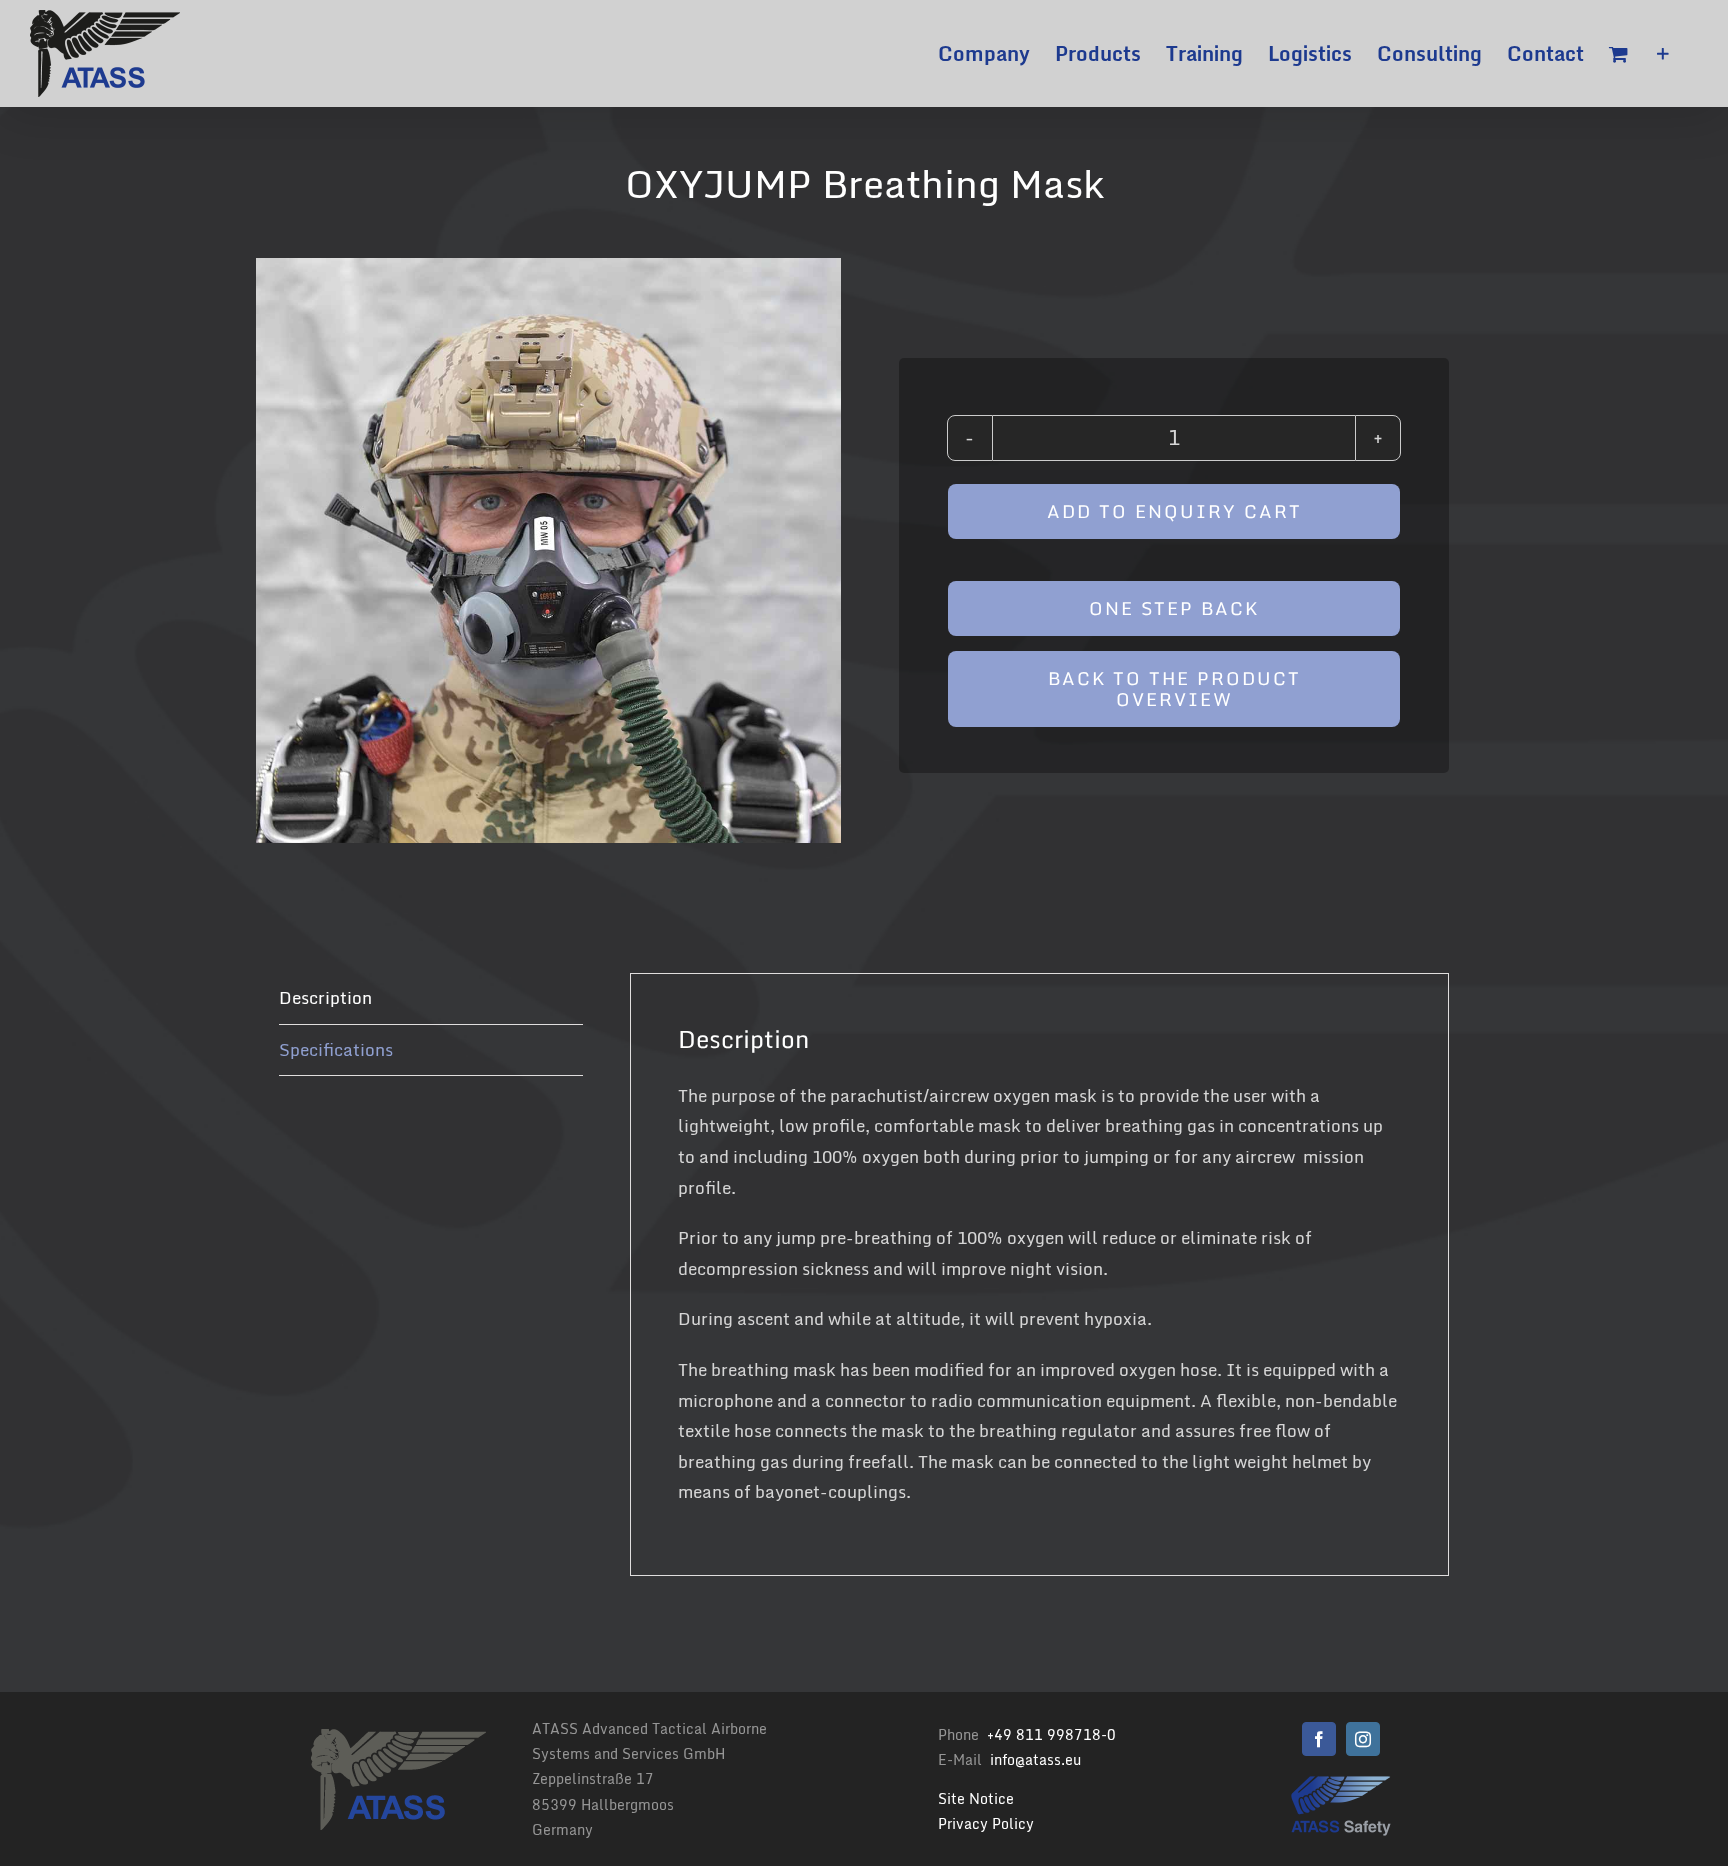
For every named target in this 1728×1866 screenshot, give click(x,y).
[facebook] (1319, 1739)
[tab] (431, 999)
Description (325, 997)
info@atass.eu (1035, 1759)
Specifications (336, 1049)
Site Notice (976, 1798)
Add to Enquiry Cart (1174, 511)
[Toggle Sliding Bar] (1663, 53)
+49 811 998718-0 (1051, 1734)
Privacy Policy (986, 1823)
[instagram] (1363, 1739)
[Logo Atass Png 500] (1341, 1782)
